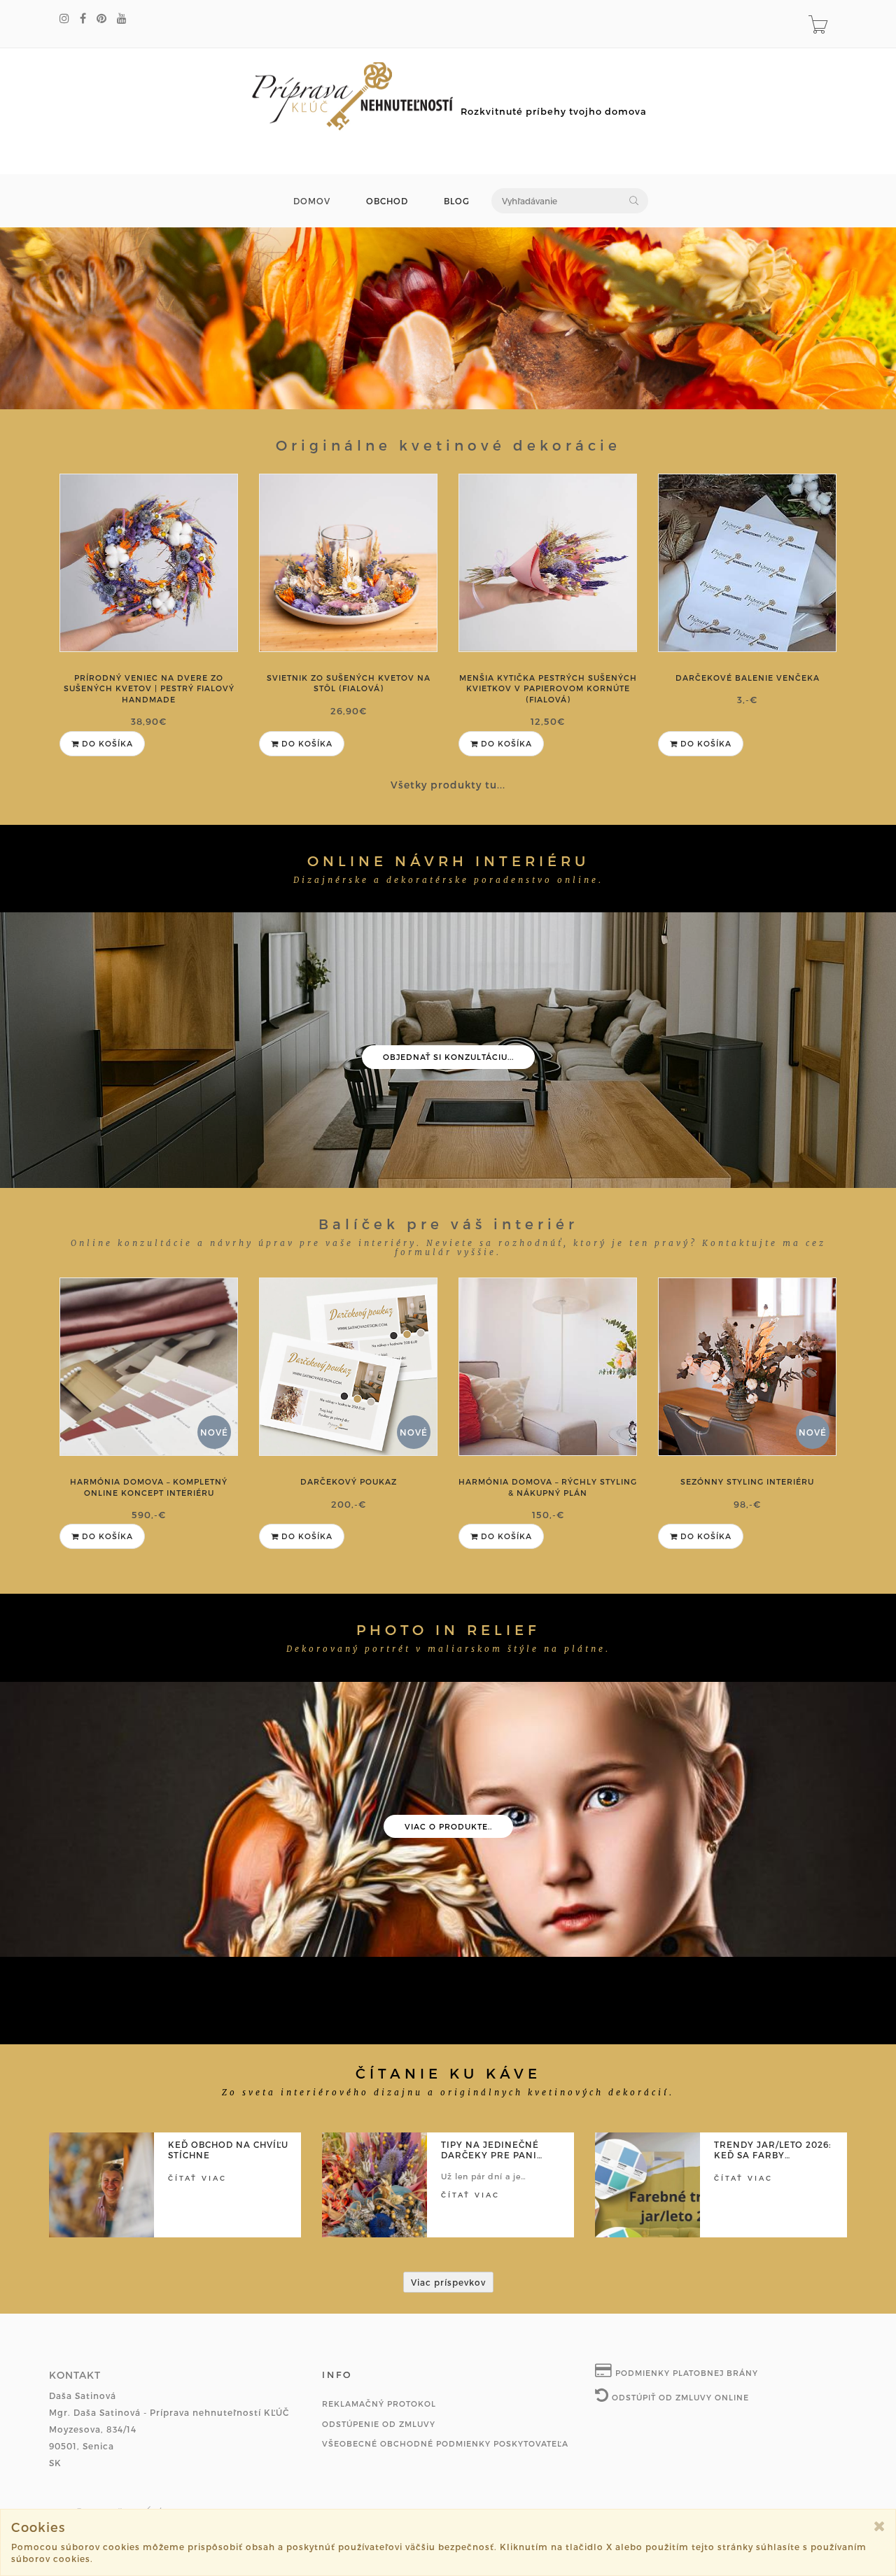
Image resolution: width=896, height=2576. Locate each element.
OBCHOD (387, 201)
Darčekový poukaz (349, 1481)
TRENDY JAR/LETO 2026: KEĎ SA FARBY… (773, 2150)
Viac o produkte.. (448, 1826)
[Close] (880, 2526)
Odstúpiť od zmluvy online (679, 2397)
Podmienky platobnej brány (685, 2373)
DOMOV (312, 201)
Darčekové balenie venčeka (748, 678)
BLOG (457, 201)
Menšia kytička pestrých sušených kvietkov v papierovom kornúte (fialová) (548, 688)
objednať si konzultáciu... (448, 1057)
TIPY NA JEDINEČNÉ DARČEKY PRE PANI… (492, 2150)
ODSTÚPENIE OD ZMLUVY (379, 2424)
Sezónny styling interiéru (747, 1481)
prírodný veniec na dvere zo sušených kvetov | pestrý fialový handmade (149, 688)
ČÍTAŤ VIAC (197, 2178)
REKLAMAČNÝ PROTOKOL (379, 2404)
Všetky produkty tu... (448, 785)
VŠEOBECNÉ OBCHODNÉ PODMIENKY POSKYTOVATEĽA (445, 2443)
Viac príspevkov (448, 2282)
